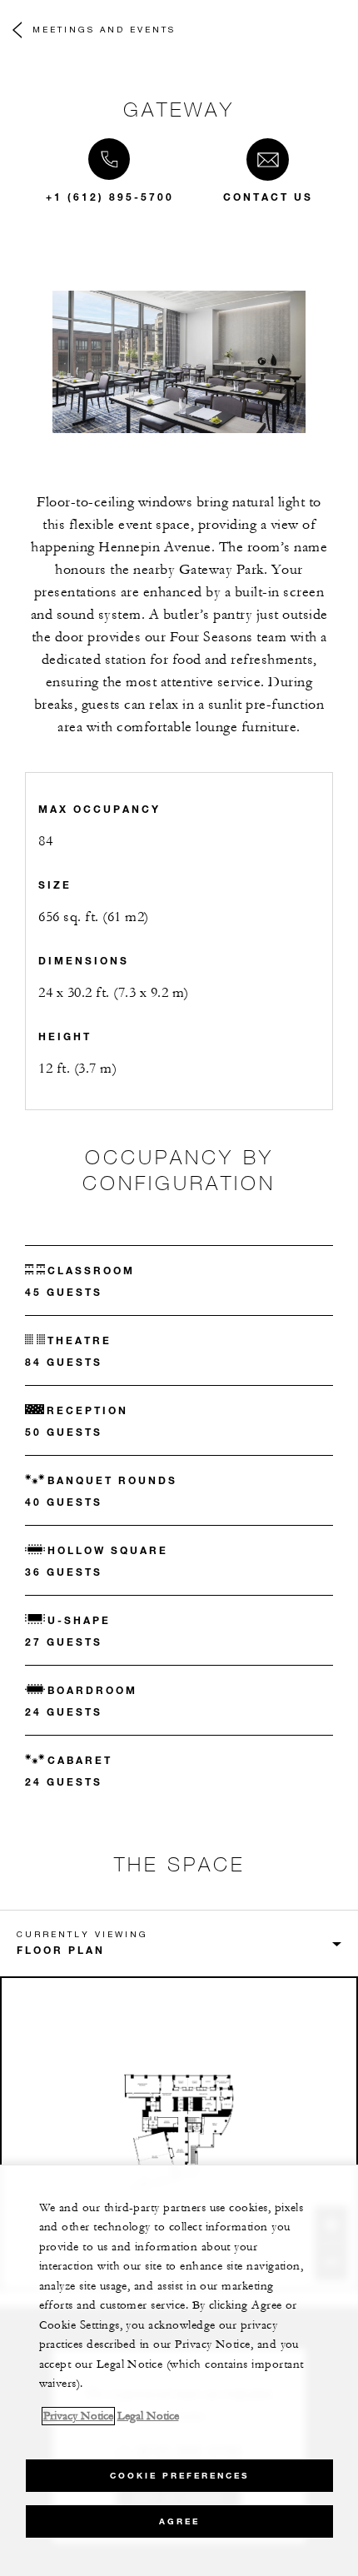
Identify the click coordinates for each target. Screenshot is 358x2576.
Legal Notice (148, 2416)
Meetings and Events (104, 29)
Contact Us (268, 197)
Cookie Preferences (179, 2476)
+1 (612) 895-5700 (110, 197)
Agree (179, 2521)
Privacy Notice (78, 2416)
